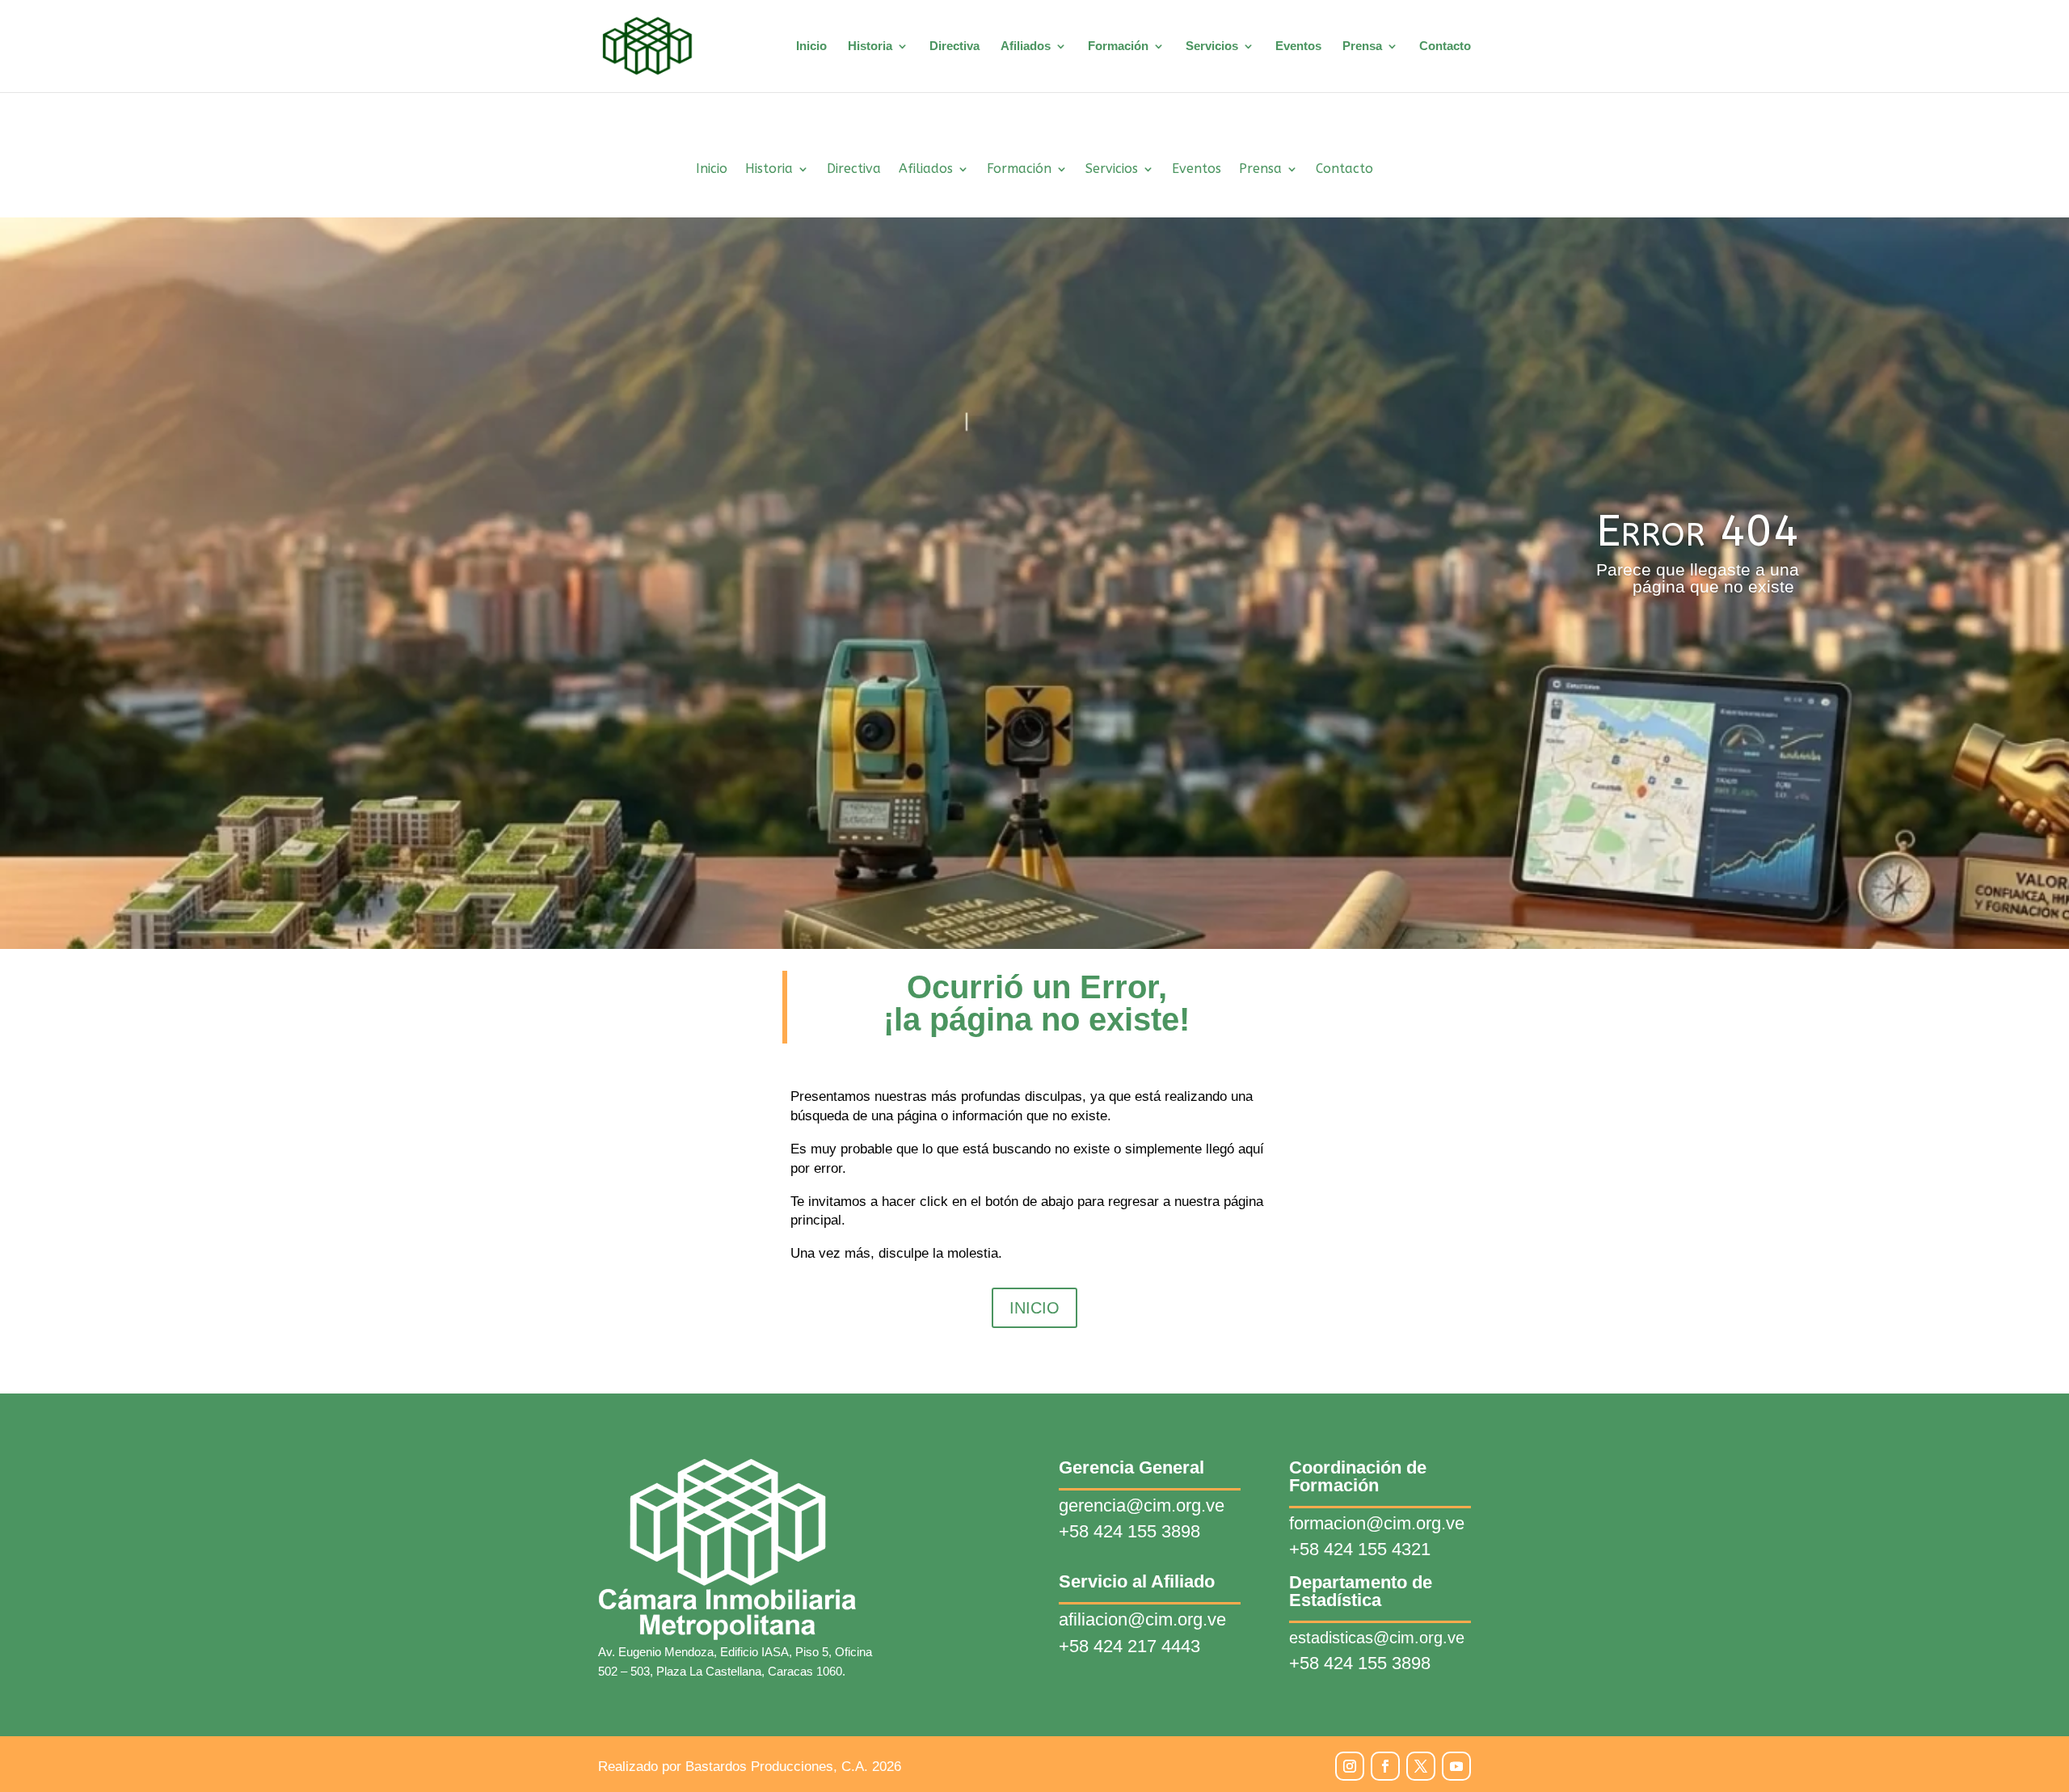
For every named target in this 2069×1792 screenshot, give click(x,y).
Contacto (1445, 46)
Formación (1118, 46)
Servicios (1212, 46)
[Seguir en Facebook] (1385, 1766)
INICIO (1034, 1308)
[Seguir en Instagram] (1350, 1766)
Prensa (1362, 46)
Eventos (1298, 46)
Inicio (811, 46)
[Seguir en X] (1421, 1766)
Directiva (954, 46)
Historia (870, 46)
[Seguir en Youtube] (1456, 1766)
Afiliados (1026, 46)
